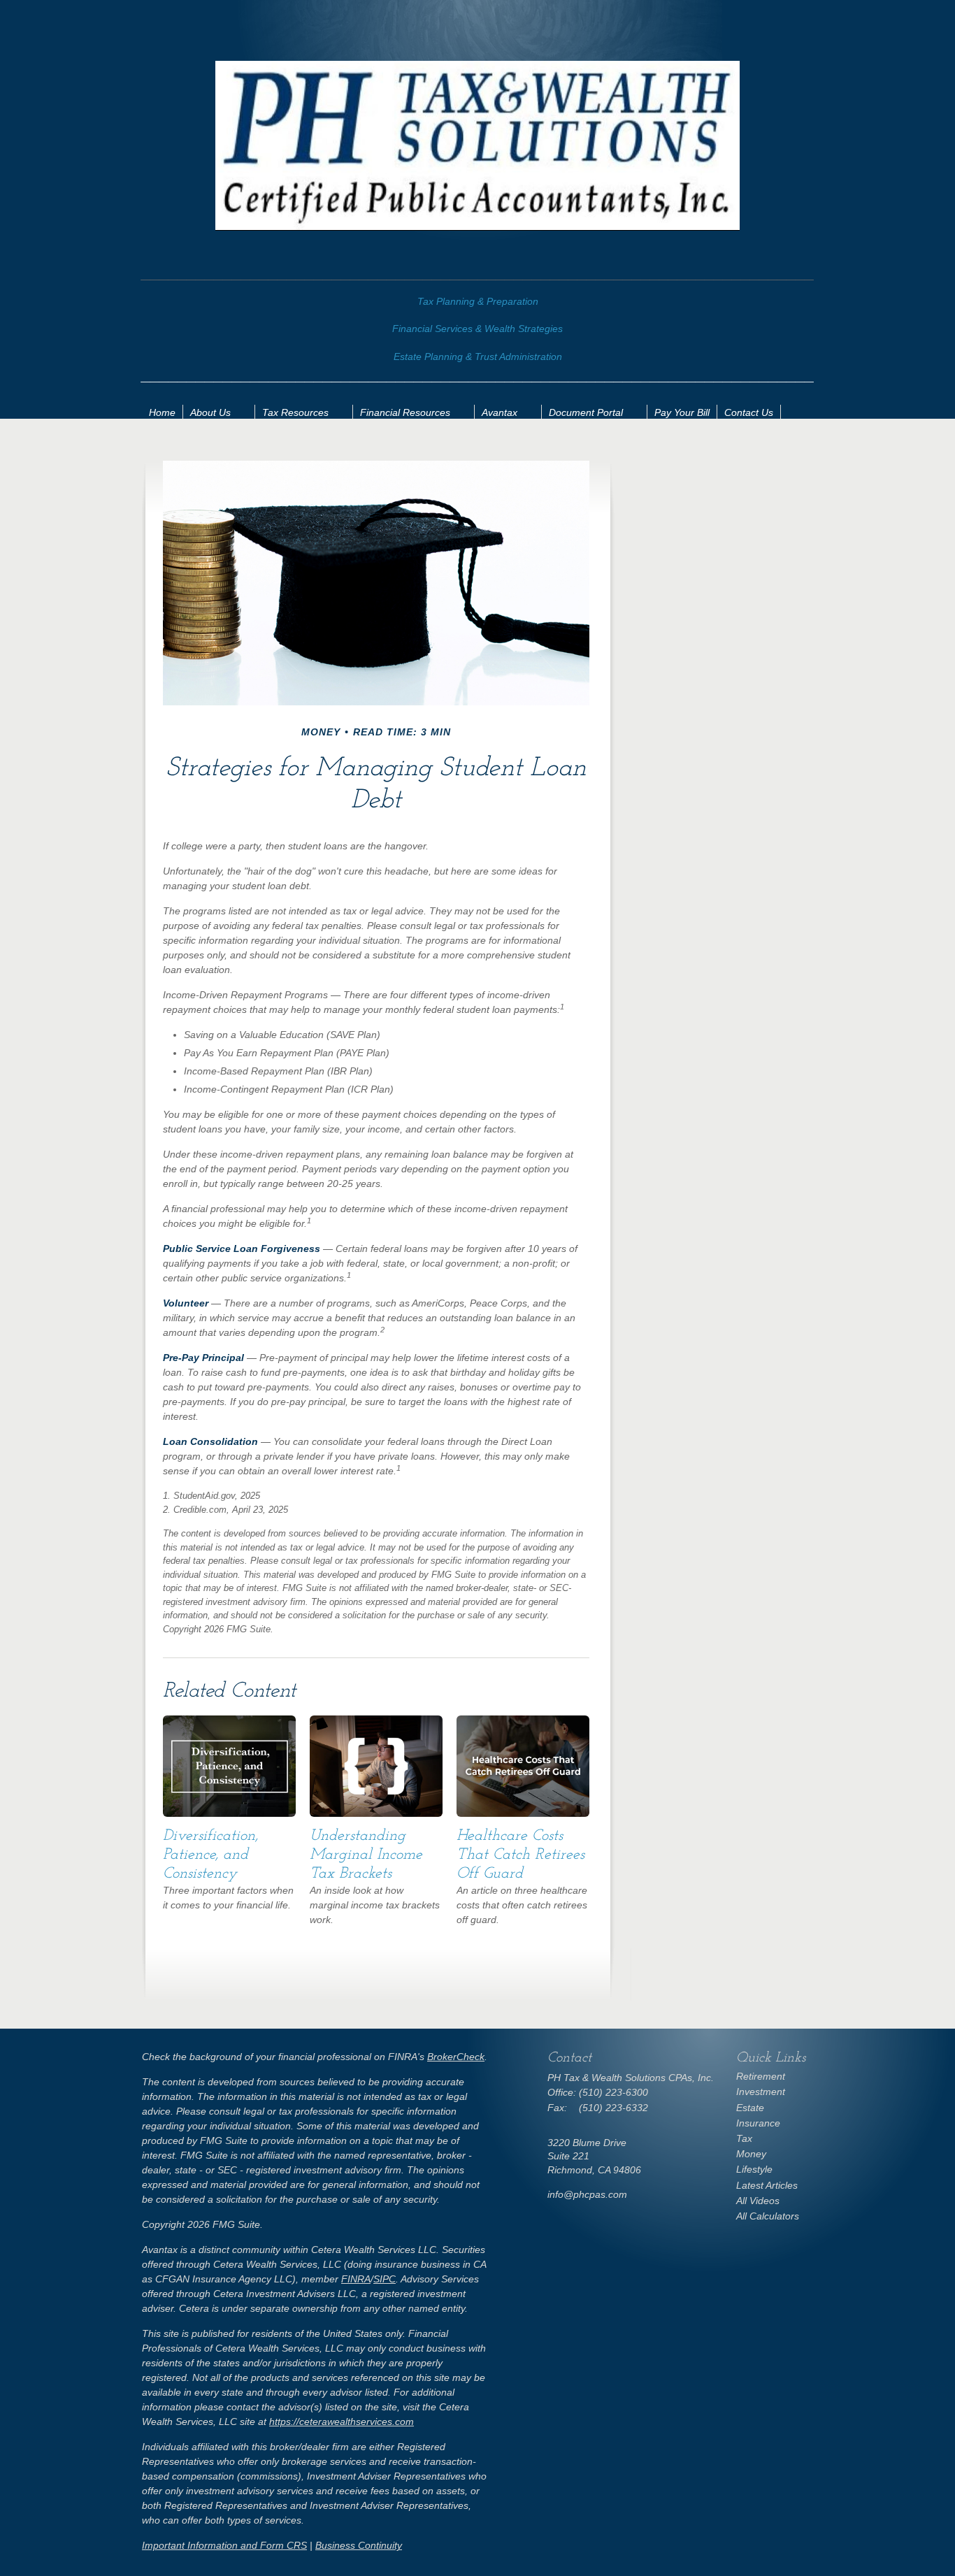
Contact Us (749, 412)
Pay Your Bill (682, 412)
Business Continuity (359, 2545)
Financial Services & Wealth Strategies (477, 329)
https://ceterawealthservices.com (342, 2422)
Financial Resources (405, 412)
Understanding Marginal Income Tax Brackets (366, 1855)
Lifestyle (754, 2169)
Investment (761, 2092)
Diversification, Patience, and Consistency (210, 1855)
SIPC (385, 2279)
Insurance (758, 2123)
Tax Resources (295, 412)
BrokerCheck (456, 2057)
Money (751, 2154)
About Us (210, 412)
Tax (744, 2138)
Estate (750, 2108)
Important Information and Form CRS (224, 2545)
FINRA (356, 2279)
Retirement (761, 2076)
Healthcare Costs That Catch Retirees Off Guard (520, 1855)
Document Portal (586, 412)
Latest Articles (767, 2185)
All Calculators (768, 2216)
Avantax (500, 412)
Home (162, 412)
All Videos (758, 2201)
